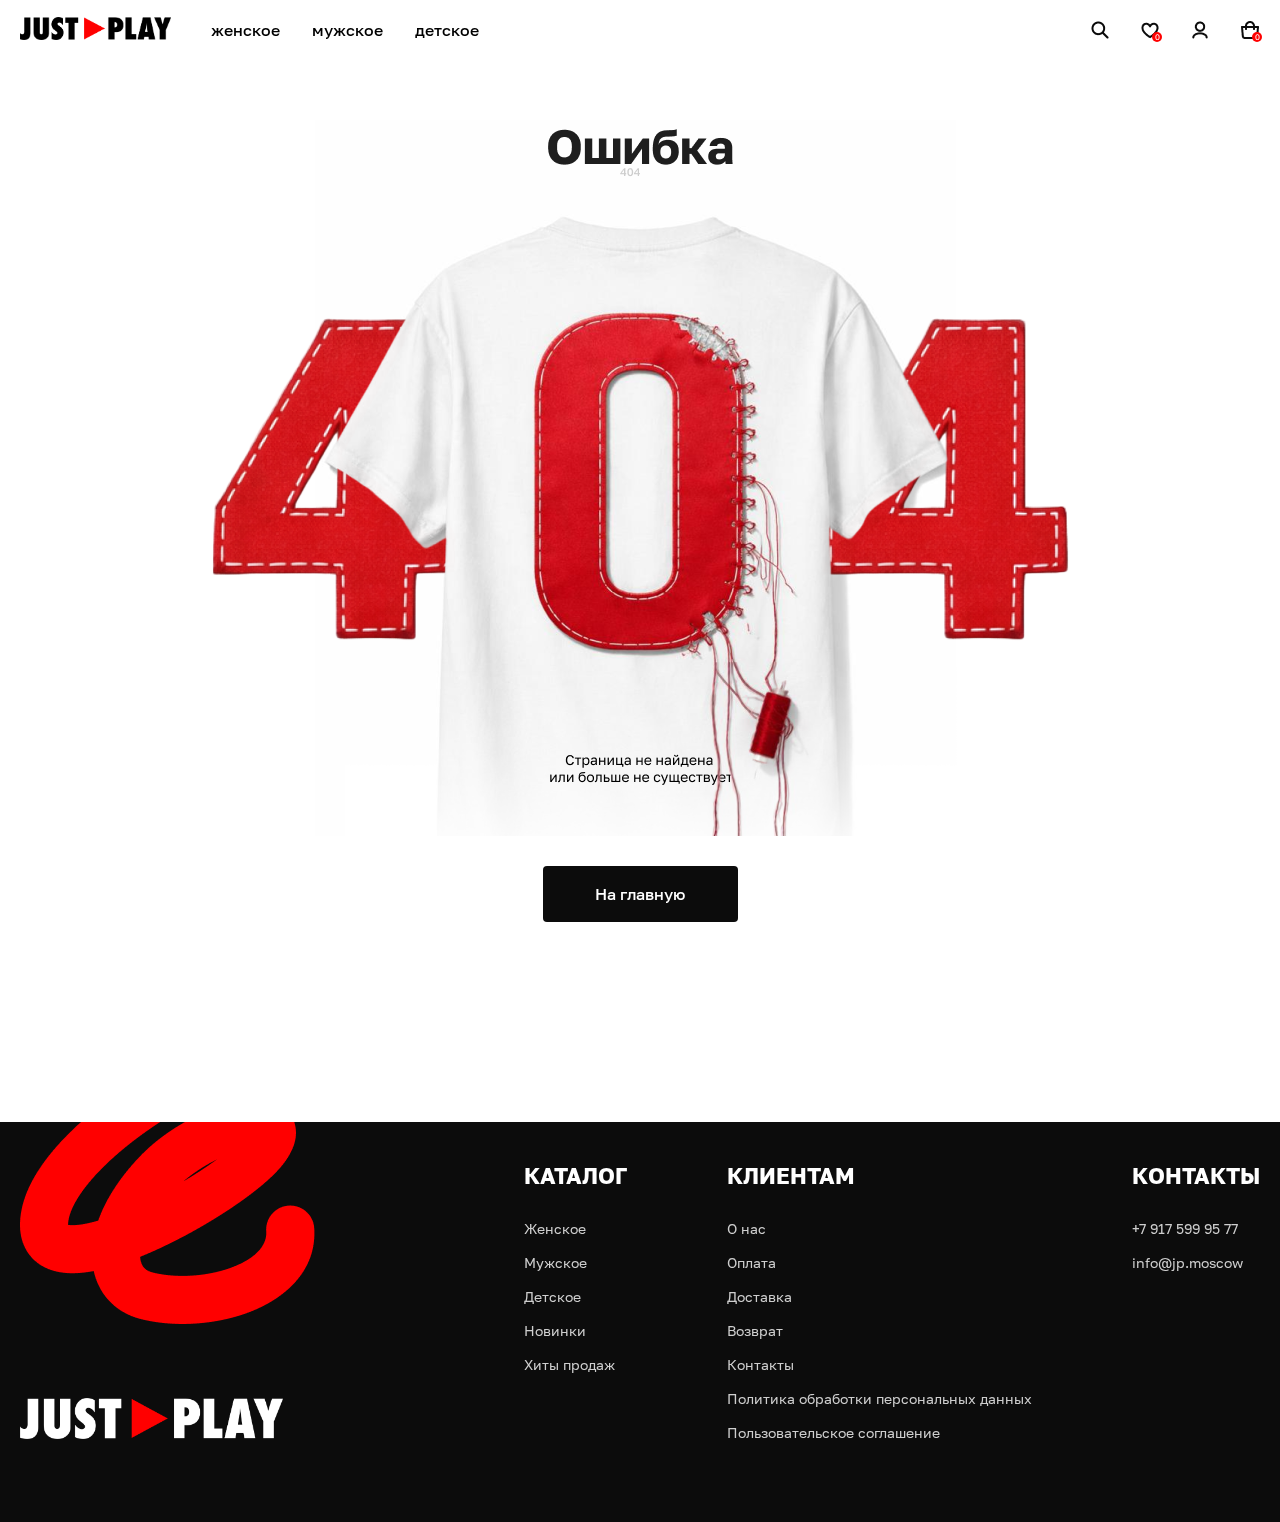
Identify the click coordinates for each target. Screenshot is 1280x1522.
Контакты (760, 1364)
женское (245, 30)
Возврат (755, 1330)
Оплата (751, 1262)
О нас (746, 1228)
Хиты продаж (569, 1364)
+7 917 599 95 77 (1185, 1228)
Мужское (555, 1262)
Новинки (555, 1330)
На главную (640, 894)
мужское (347, 30)
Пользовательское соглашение (833, 1432)
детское (447, 30)
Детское (552, 1296)
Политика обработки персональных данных (879, 1398)
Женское (555, 1228)
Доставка (759, 1296)
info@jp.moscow (1187, 1262)
